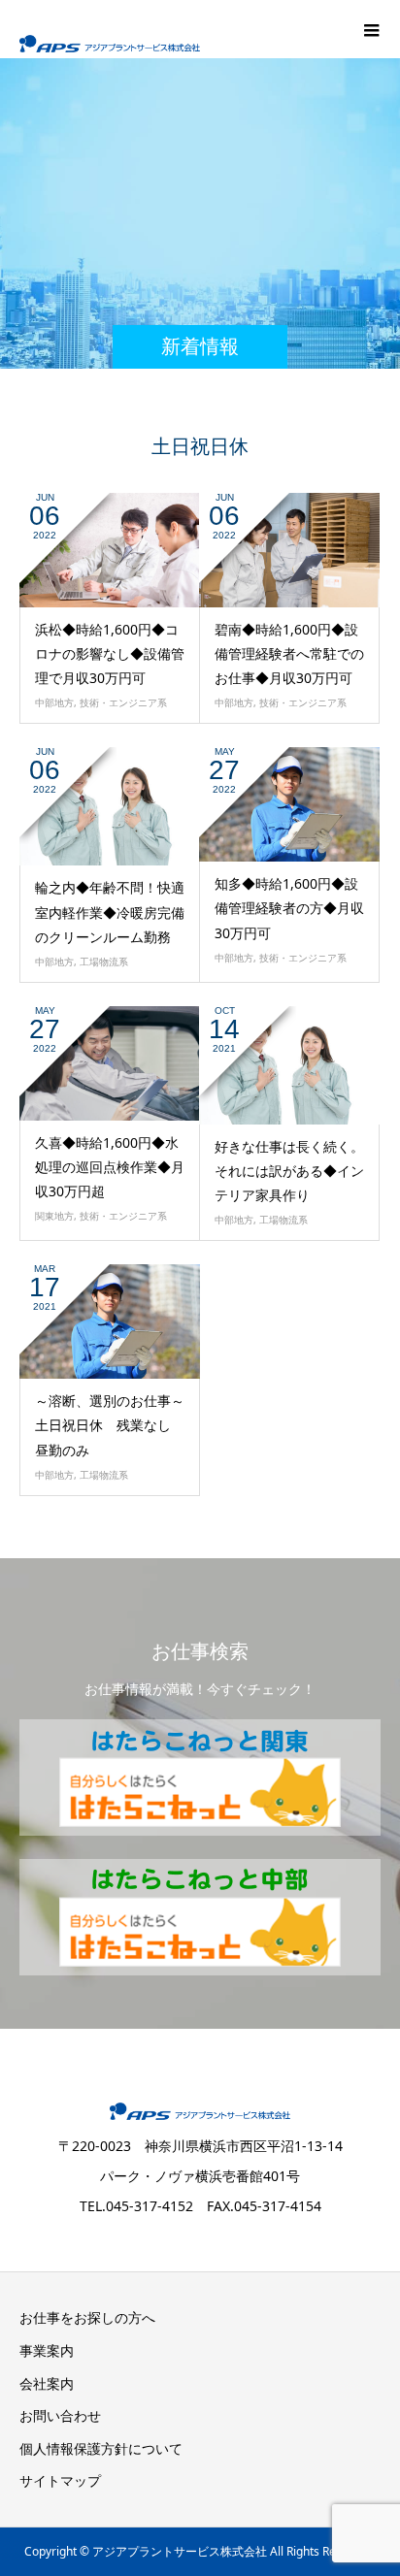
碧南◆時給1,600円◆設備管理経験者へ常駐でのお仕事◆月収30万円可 (289, 653)
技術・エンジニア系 (123, 702)
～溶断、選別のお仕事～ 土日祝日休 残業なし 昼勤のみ (117, 1425)
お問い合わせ (60, 2415)
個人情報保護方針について (101, 2448)
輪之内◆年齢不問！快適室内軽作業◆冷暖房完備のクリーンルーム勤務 (110, 912)
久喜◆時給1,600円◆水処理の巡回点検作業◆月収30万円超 (110, 1167)
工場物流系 (104, 962)
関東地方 (54, 1216)
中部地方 (54, 702)
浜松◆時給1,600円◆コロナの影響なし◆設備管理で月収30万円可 (110, 653)
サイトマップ (60, 2480)
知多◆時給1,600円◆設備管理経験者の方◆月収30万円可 (289, 908)
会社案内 (47, 2383)
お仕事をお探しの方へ (87, 2317)
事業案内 (47, 2350)
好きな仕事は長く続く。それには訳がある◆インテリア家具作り (289, 1171)
